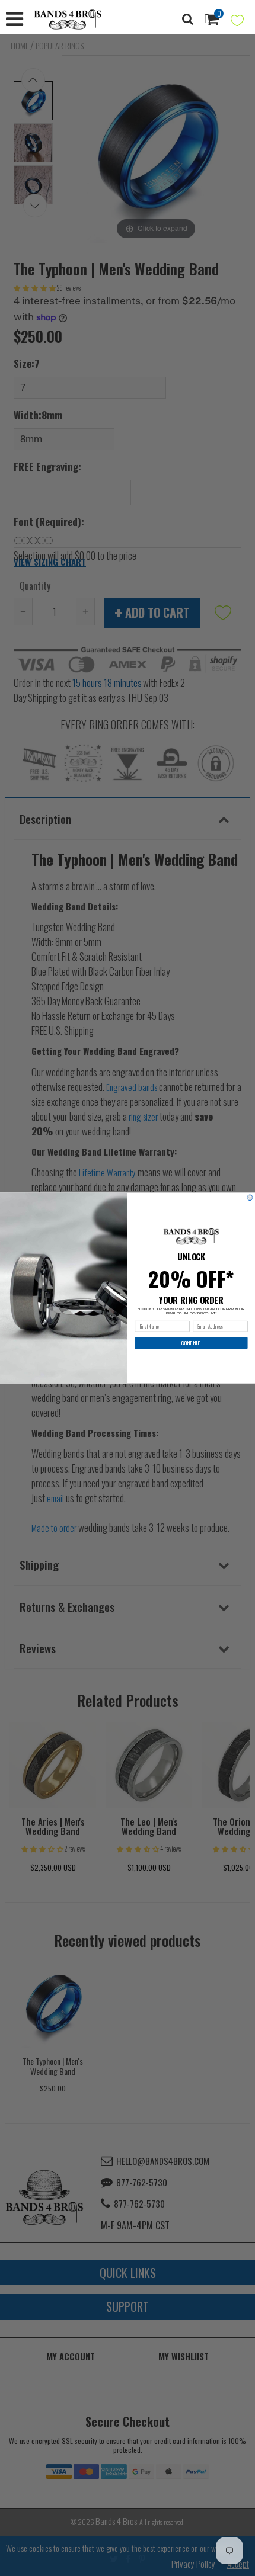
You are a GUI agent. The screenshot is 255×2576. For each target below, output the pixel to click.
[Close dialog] (250, 1198)
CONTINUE (191, 1343)
